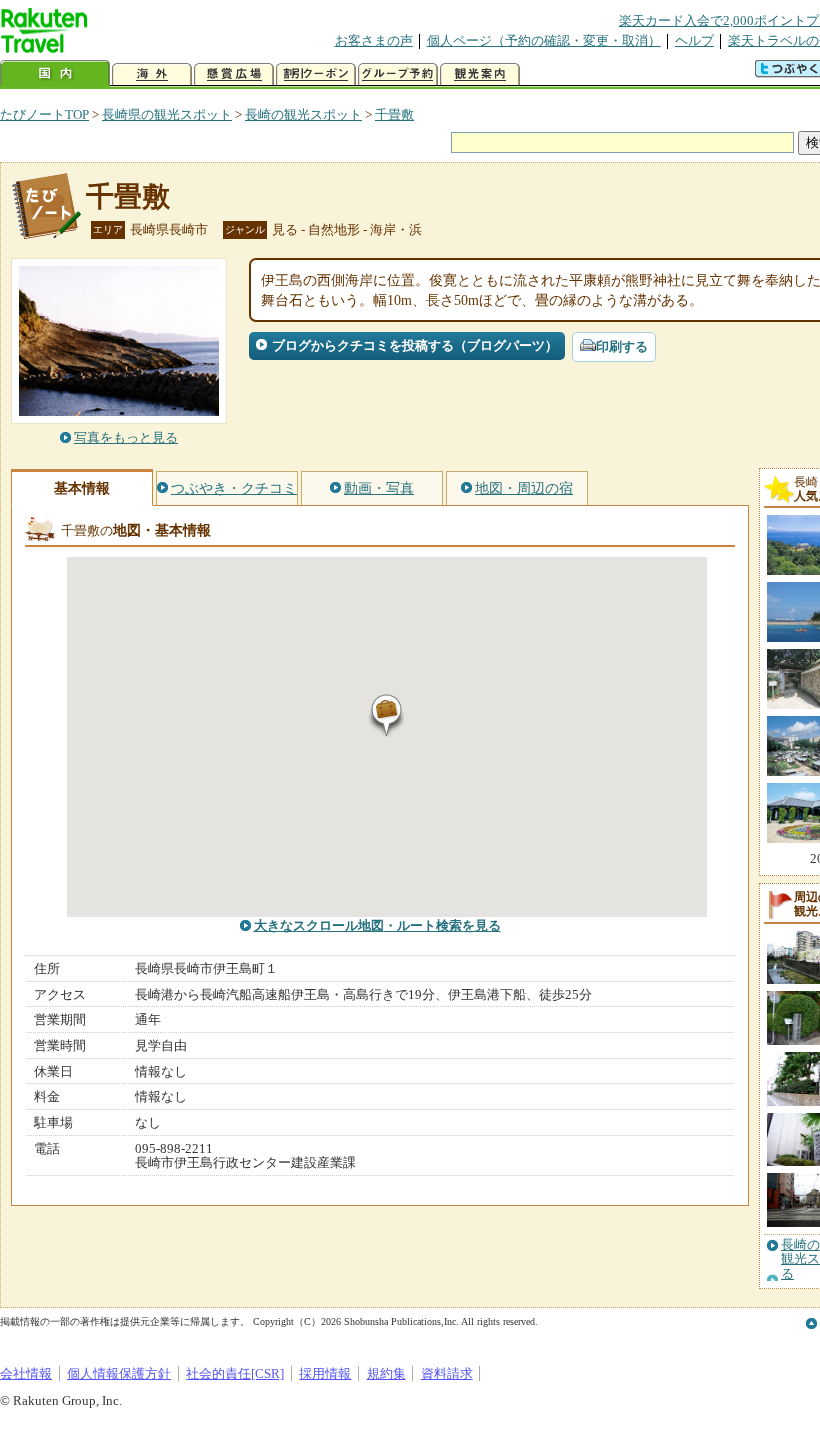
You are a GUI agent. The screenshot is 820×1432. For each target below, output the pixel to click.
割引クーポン (316, 74)
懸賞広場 (234, 74)
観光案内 (480, 74)
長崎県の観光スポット (167, 114)
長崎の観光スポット (303, 114)
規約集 (386, 1373)
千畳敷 (394, 114)
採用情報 (325, 1373)
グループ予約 (398, 74)
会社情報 (26, 1373)
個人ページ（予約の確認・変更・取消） (544, 40)
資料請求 (447, 1373)
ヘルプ (694, 40)
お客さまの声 (374, 40)
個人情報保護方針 (119, 1373)
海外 (152, 74)
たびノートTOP (44, 114)
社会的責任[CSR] (235, 1373)
